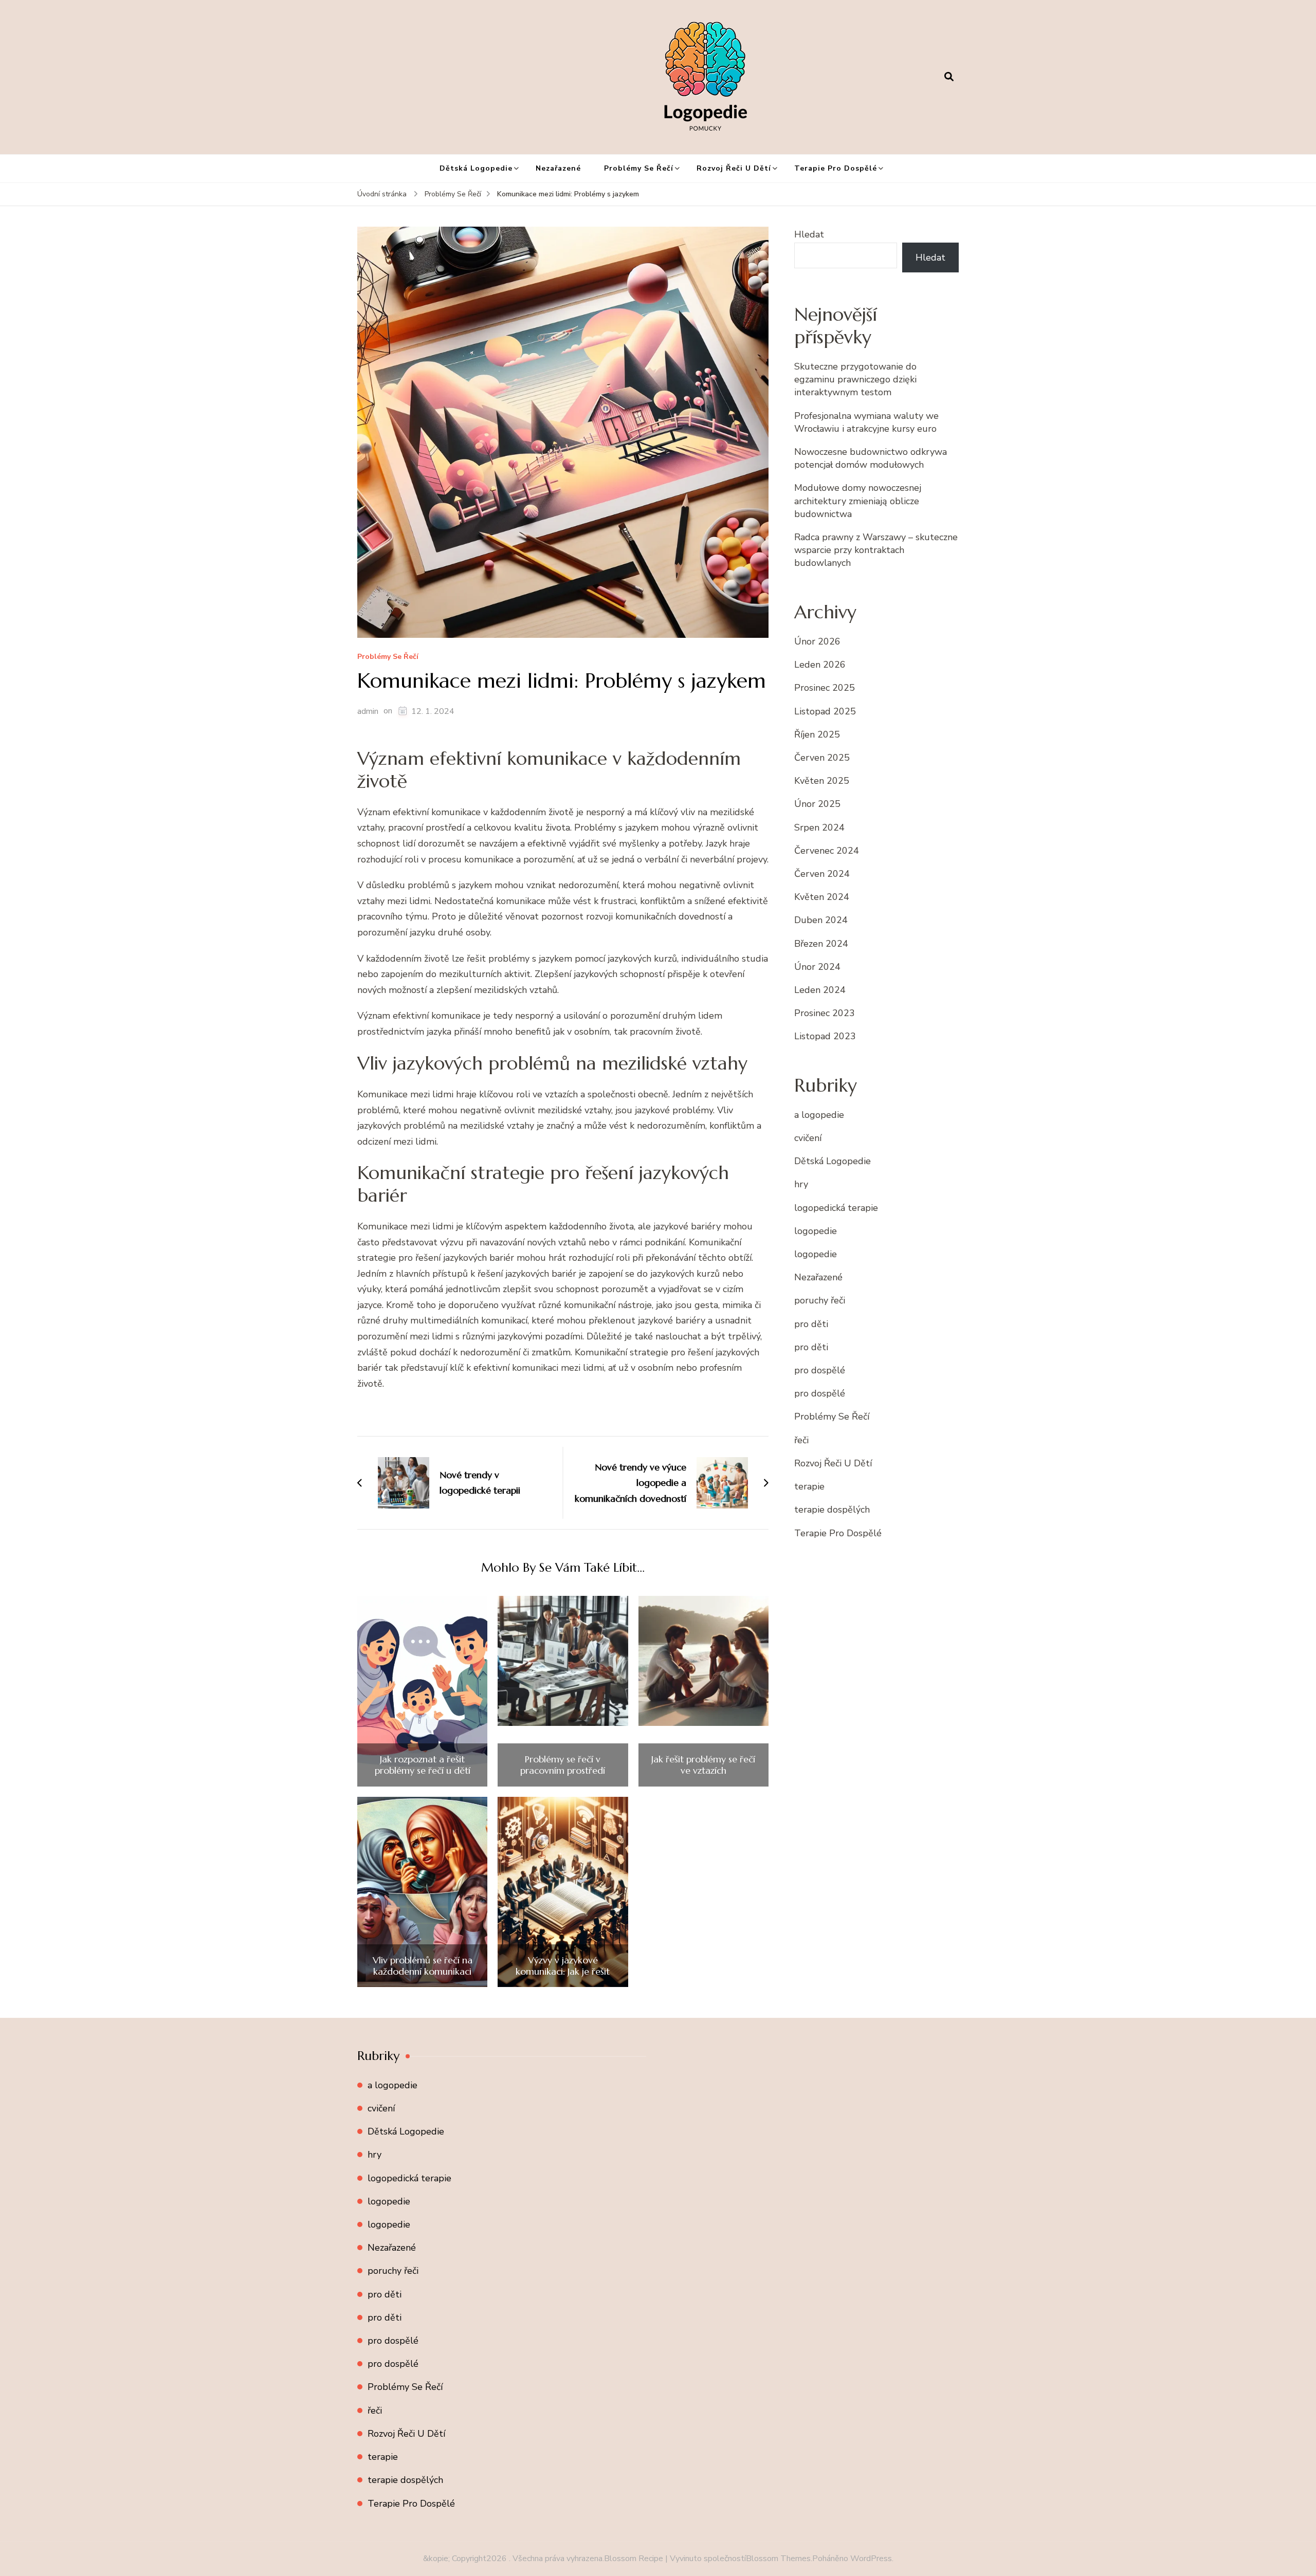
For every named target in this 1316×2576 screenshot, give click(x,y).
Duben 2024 (821, 920)
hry (801, 1184)
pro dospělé (820, 1370)
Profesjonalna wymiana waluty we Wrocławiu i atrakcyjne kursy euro (866, 422)
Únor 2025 (817, 804)
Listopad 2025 (825, 711)
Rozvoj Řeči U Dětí (734, 168)
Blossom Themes (778, 2559)
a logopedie (819, 1115)
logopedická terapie (836, 1208)
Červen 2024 (822, 874)
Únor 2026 (817, 641)
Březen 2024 (821, 944)
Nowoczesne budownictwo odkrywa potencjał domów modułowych (871, 458)
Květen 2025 (822, 781)
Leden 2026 (820, 665)
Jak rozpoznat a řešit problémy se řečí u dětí (423, 1765)
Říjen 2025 (817, 734)
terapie (809, 1486)
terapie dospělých (832, 1510)
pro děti (811, 1324)
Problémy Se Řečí (639, 168)
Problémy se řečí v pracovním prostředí (563, 1765)
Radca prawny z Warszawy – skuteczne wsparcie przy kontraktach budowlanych (876, 550)
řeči (801, 1440)
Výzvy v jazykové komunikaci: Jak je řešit (563, 1966)
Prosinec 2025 (825, 688)
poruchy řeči (820, 1300)
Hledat (809, 234)
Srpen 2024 (819, 827)
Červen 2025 (822, 758)
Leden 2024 (820, 990)
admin (368, 711)
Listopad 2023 (825, 1036)
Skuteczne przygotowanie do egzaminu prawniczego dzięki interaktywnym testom (855, 379)
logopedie (816, 1231)
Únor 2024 (817, 967)
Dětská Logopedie (476, 168)
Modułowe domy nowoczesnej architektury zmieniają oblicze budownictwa (858, 501)
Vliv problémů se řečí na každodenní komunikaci (423, 1966)
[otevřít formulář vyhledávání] (949, 77)
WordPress (871, 2559)
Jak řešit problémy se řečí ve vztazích (703, 1765)
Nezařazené (558, 168)
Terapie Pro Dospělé (836, 168)
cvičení (808, 1138)
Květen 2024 (822, 897)
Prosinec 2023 (825, 1013)
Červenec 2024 (827, 851)
